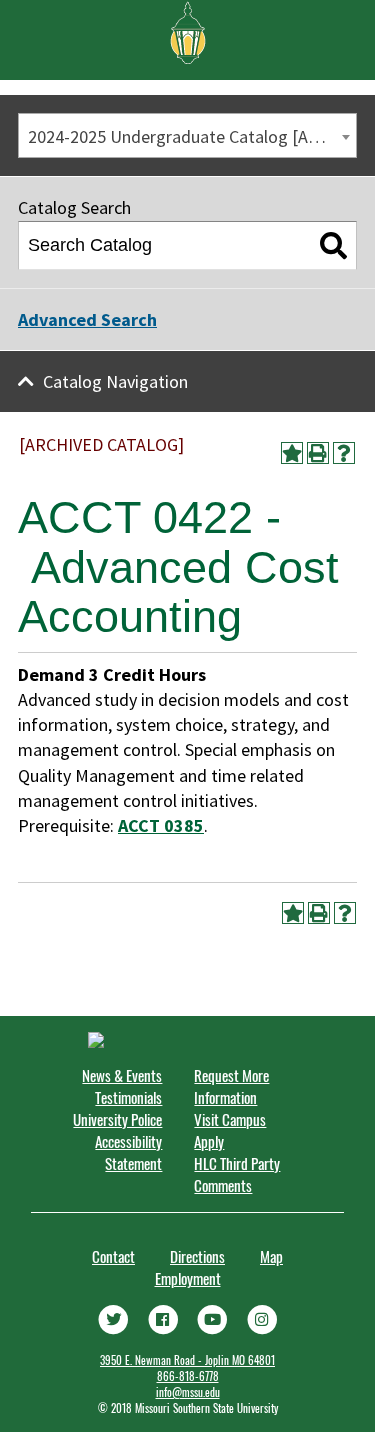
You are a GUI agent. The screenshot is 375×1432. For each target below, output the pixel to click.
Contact (113, 1256)
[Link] (113, 1318)
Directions (197, 1256)
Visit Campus (230, 1119)
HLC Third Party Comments (237, 1174)
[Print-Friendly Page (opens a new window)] (318, 453)
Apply (209, 1141)
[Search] (333, 246)
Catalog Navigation (115, 381)
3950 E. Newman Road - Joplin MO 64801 (187, 1360)
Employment (188, 1278)
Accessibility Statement (128, 1152)
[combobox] (187, 135)
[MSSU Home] (188, 31)
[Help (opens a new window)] (344, 453)
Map (271, 1256)
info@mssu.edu (188, 1392)
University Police (117, 1119)
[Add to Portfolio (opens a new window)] (292, 453)
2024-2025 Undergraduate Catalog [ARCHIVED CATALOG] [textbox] (192, 136)
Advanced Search (87, 319)
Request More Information (231, 1086)
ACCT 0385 (161, 825)
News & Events (122, 1075)
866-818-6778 (188, 1376)
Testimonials (128, 1097)
